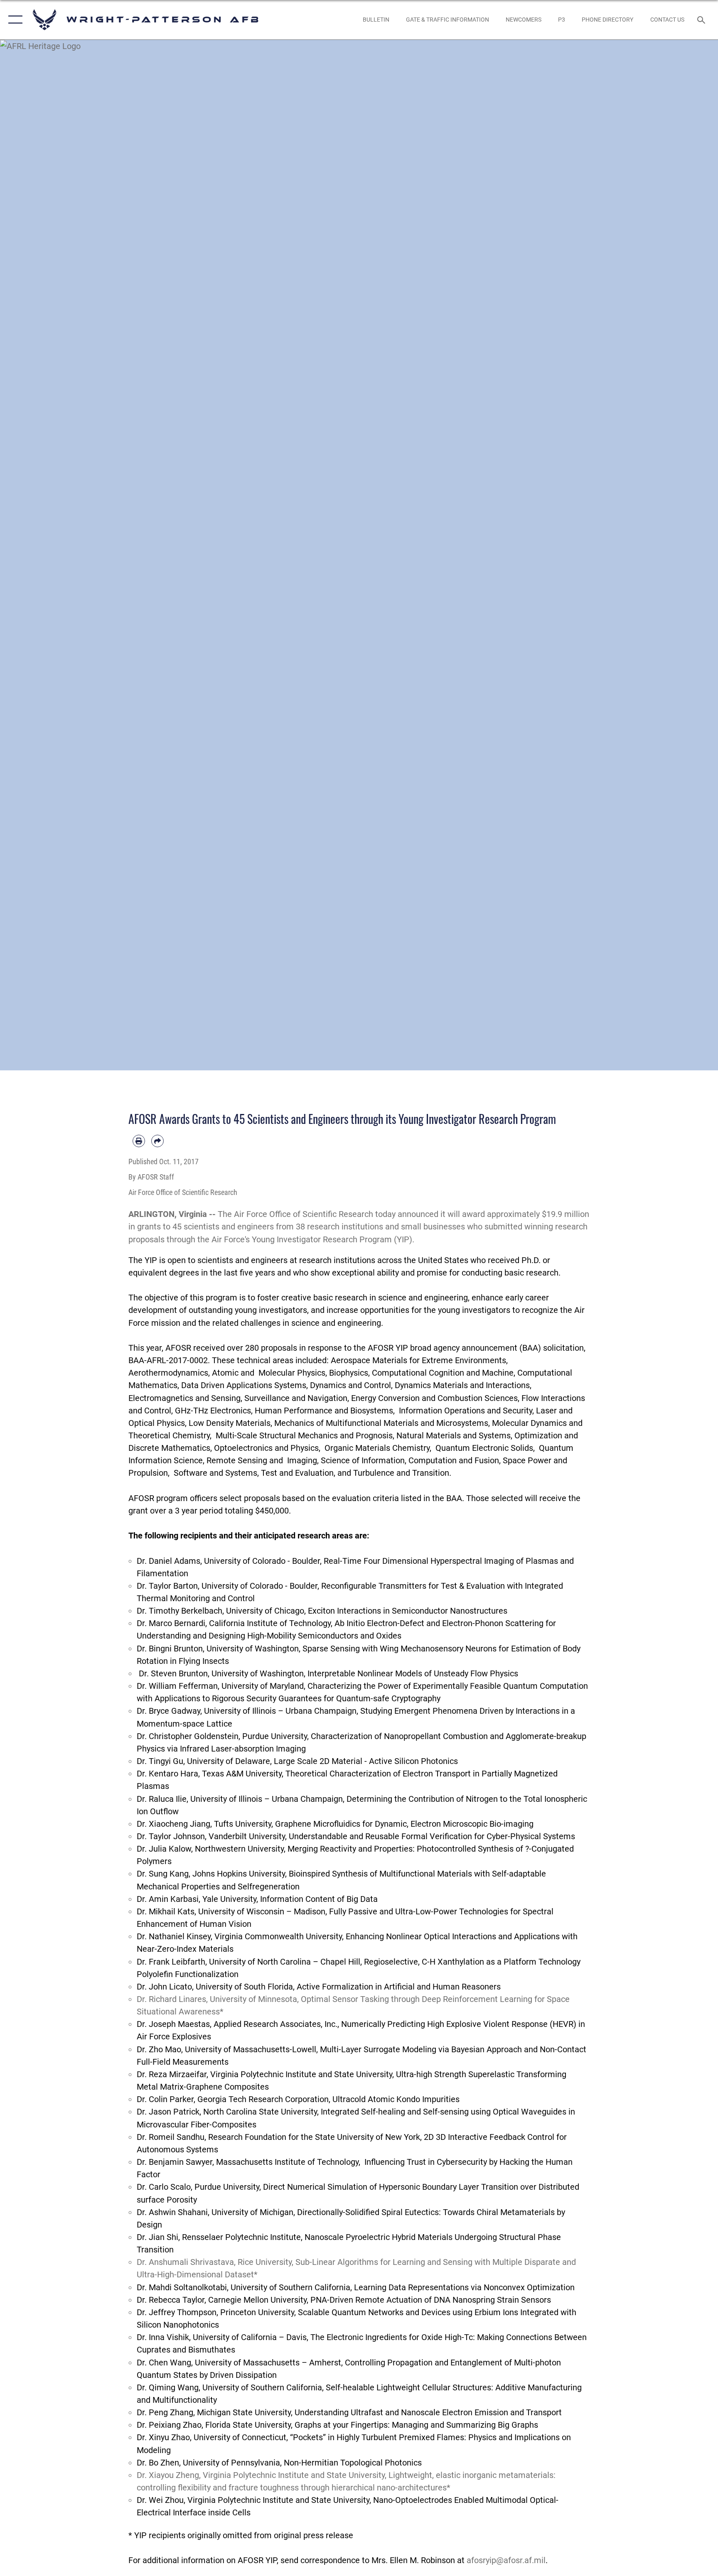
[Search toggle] (702, 20)
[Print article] (139, 1141)
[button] (14, 20)
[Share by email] (157, 1141)
